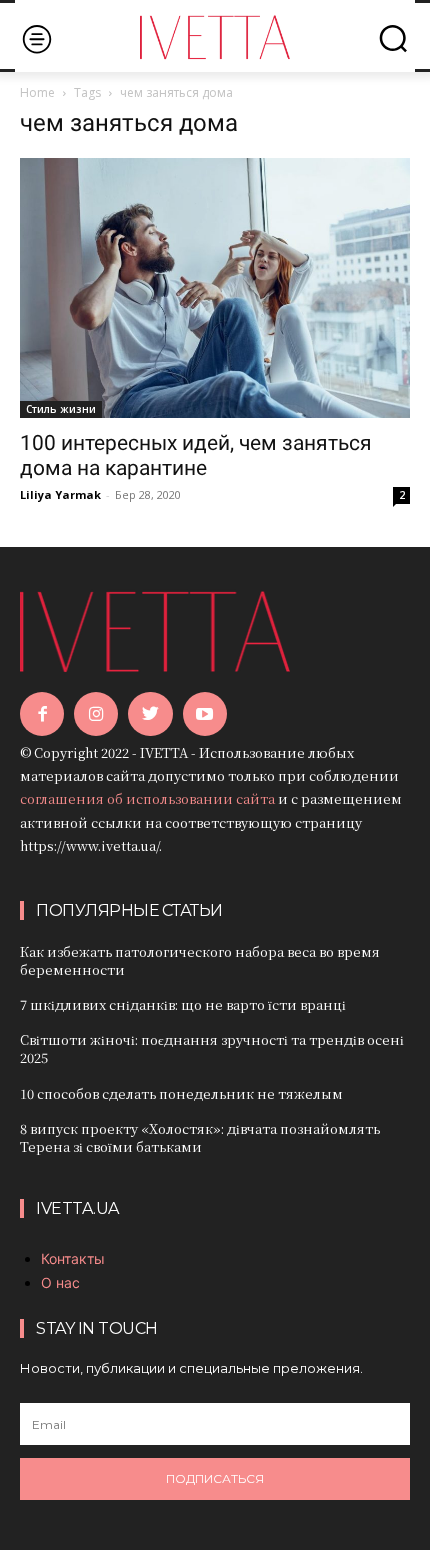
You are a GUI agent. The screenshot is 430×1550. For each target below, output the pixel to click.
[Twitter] (150, 714)
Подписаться (215, 1478)
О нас (60, 1282)
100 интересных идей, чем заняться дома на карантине (196, 455)
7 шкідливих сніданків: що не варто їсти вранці (183, 1004)
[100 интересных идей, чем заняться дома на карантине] (215, 288)
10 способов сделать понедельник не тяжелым (181, 1093)
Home (37, 92)
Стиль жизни (61, 409)
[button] (393, 38)
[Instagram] (96, 714)
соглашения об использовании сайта (147, 798)
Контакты (73, 1258)
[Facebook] (42, 714)
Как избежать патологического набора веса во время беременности (200, 960)
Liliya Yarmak (60, 494)
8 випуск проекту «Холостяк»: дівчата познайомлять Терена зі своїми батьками (200, 1137)
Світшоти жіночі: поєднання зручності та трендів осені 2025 (212, 1048)
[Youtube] (205, 714)
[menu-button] (36, 38)
